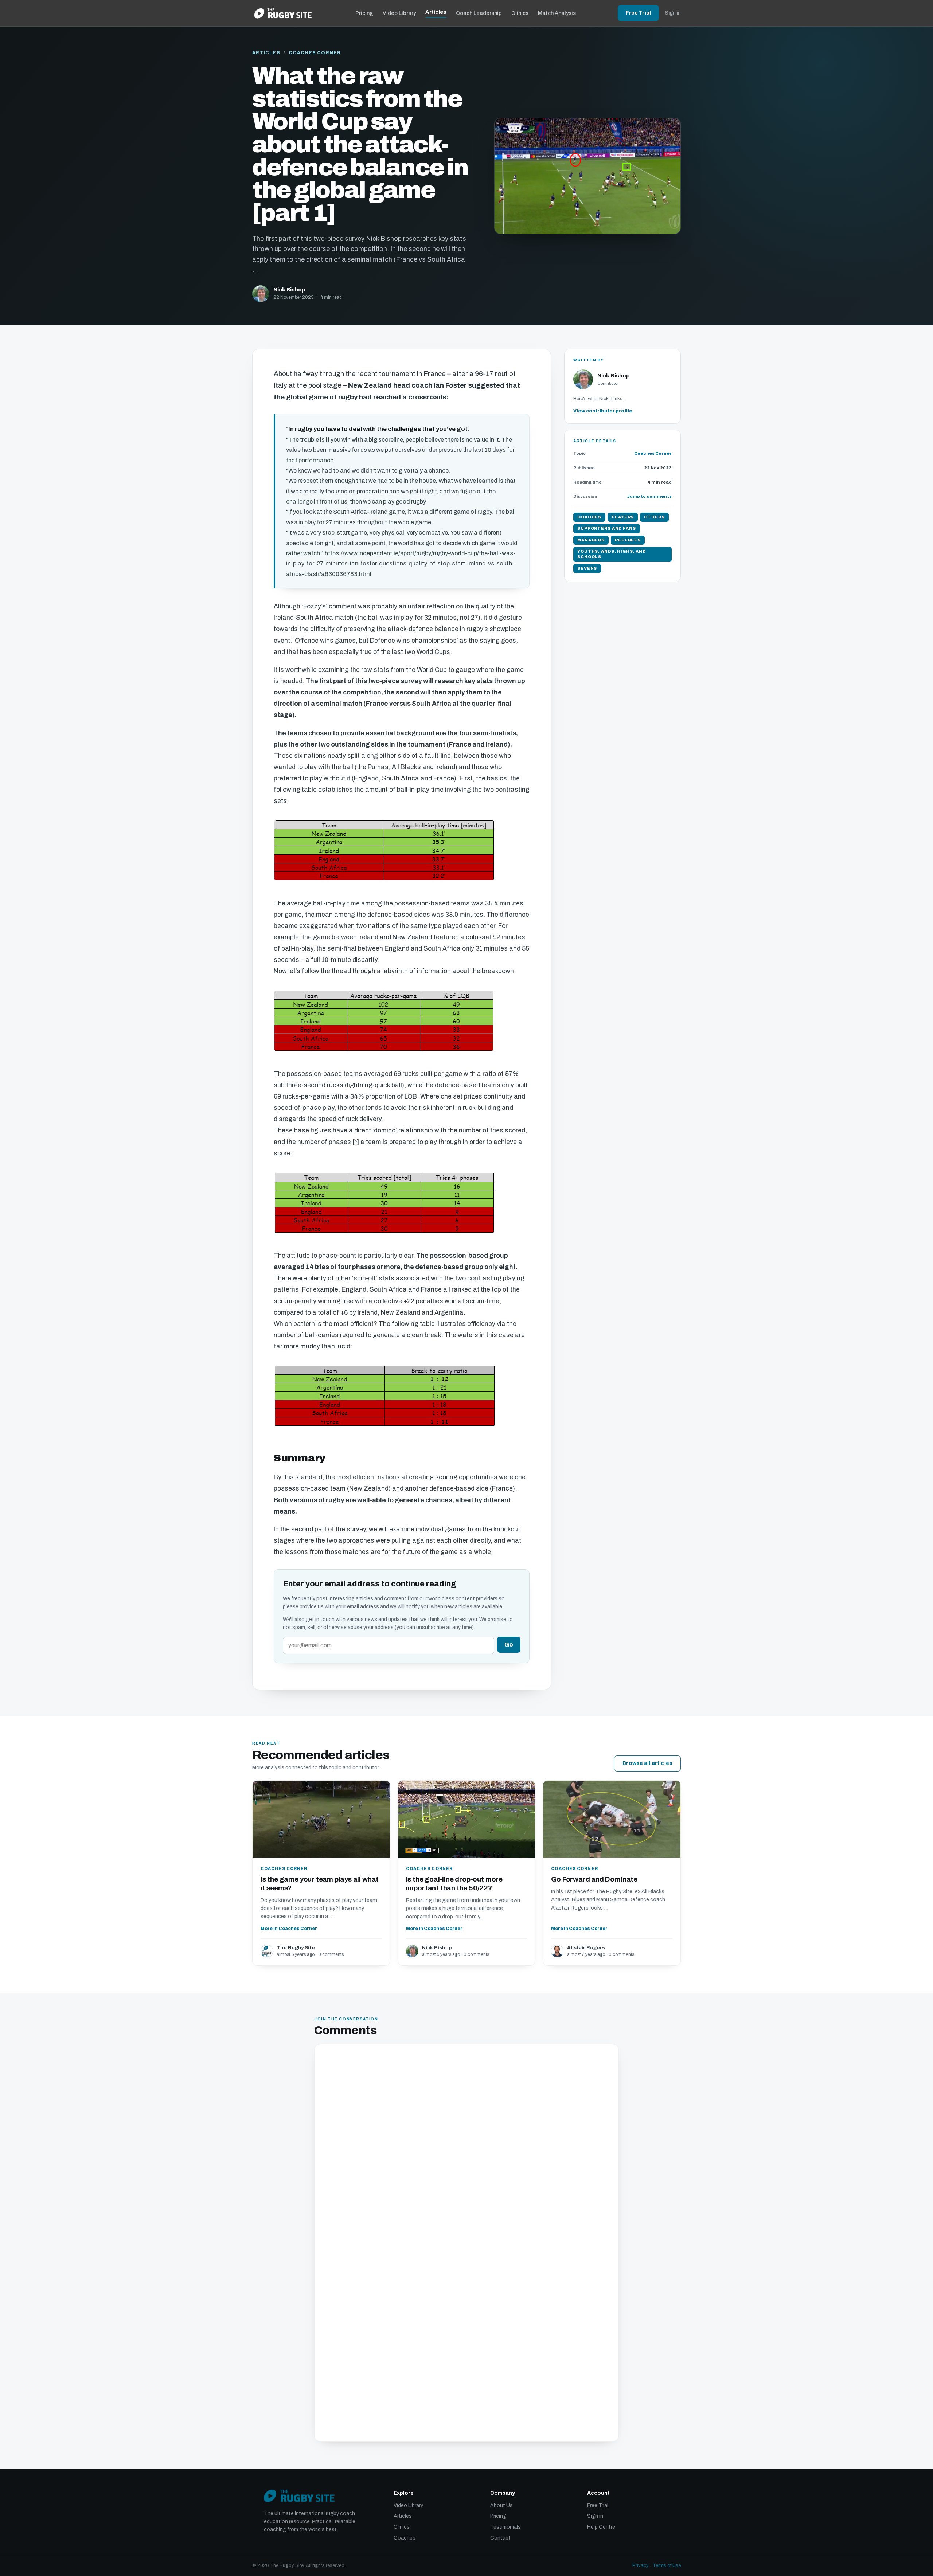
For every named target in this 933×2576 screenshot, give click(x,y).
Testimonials (505, 2527)
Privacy (641, 2565)
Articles (436, 12)
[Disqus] (466, 2147)
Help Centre (601, 2527)
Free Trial (638, 13)
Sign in (673, 13)
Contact (500, 2538)
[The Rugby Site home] (283, 13)
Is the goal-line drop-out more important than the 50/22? (454, 1884)
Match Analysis (557, 13)
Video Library (399, 13)
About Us (501, 2505)
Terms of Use (667, 2565)
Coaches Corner (315, 53)
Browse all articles (647, 1763)
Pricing (364, 13)
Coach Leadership (479, 13)
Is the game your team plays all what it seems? (320, 1884)
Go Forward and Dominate (594, 1879)
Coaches (405, 2538)
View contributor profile (603, 411)
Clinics (520, 13)
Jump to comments (649, 496)
